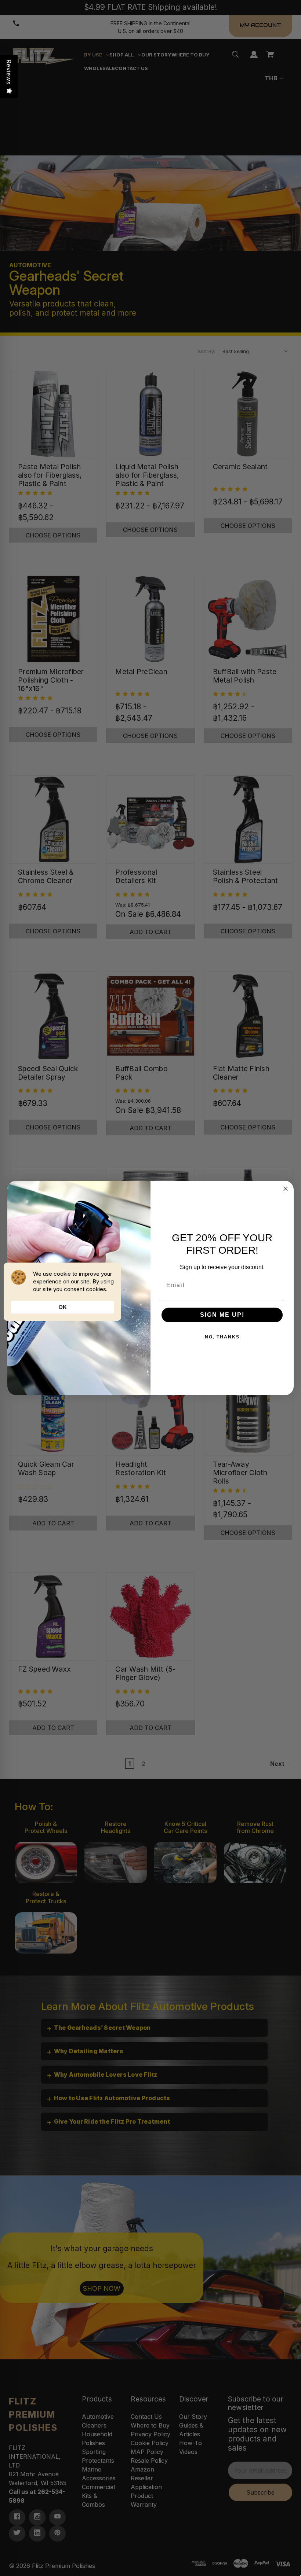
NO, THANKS (222, 1337)
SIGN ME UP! (222, 1315)
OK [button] (63, 1307)
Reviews (9, 72)
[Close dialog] (286, 1189)
